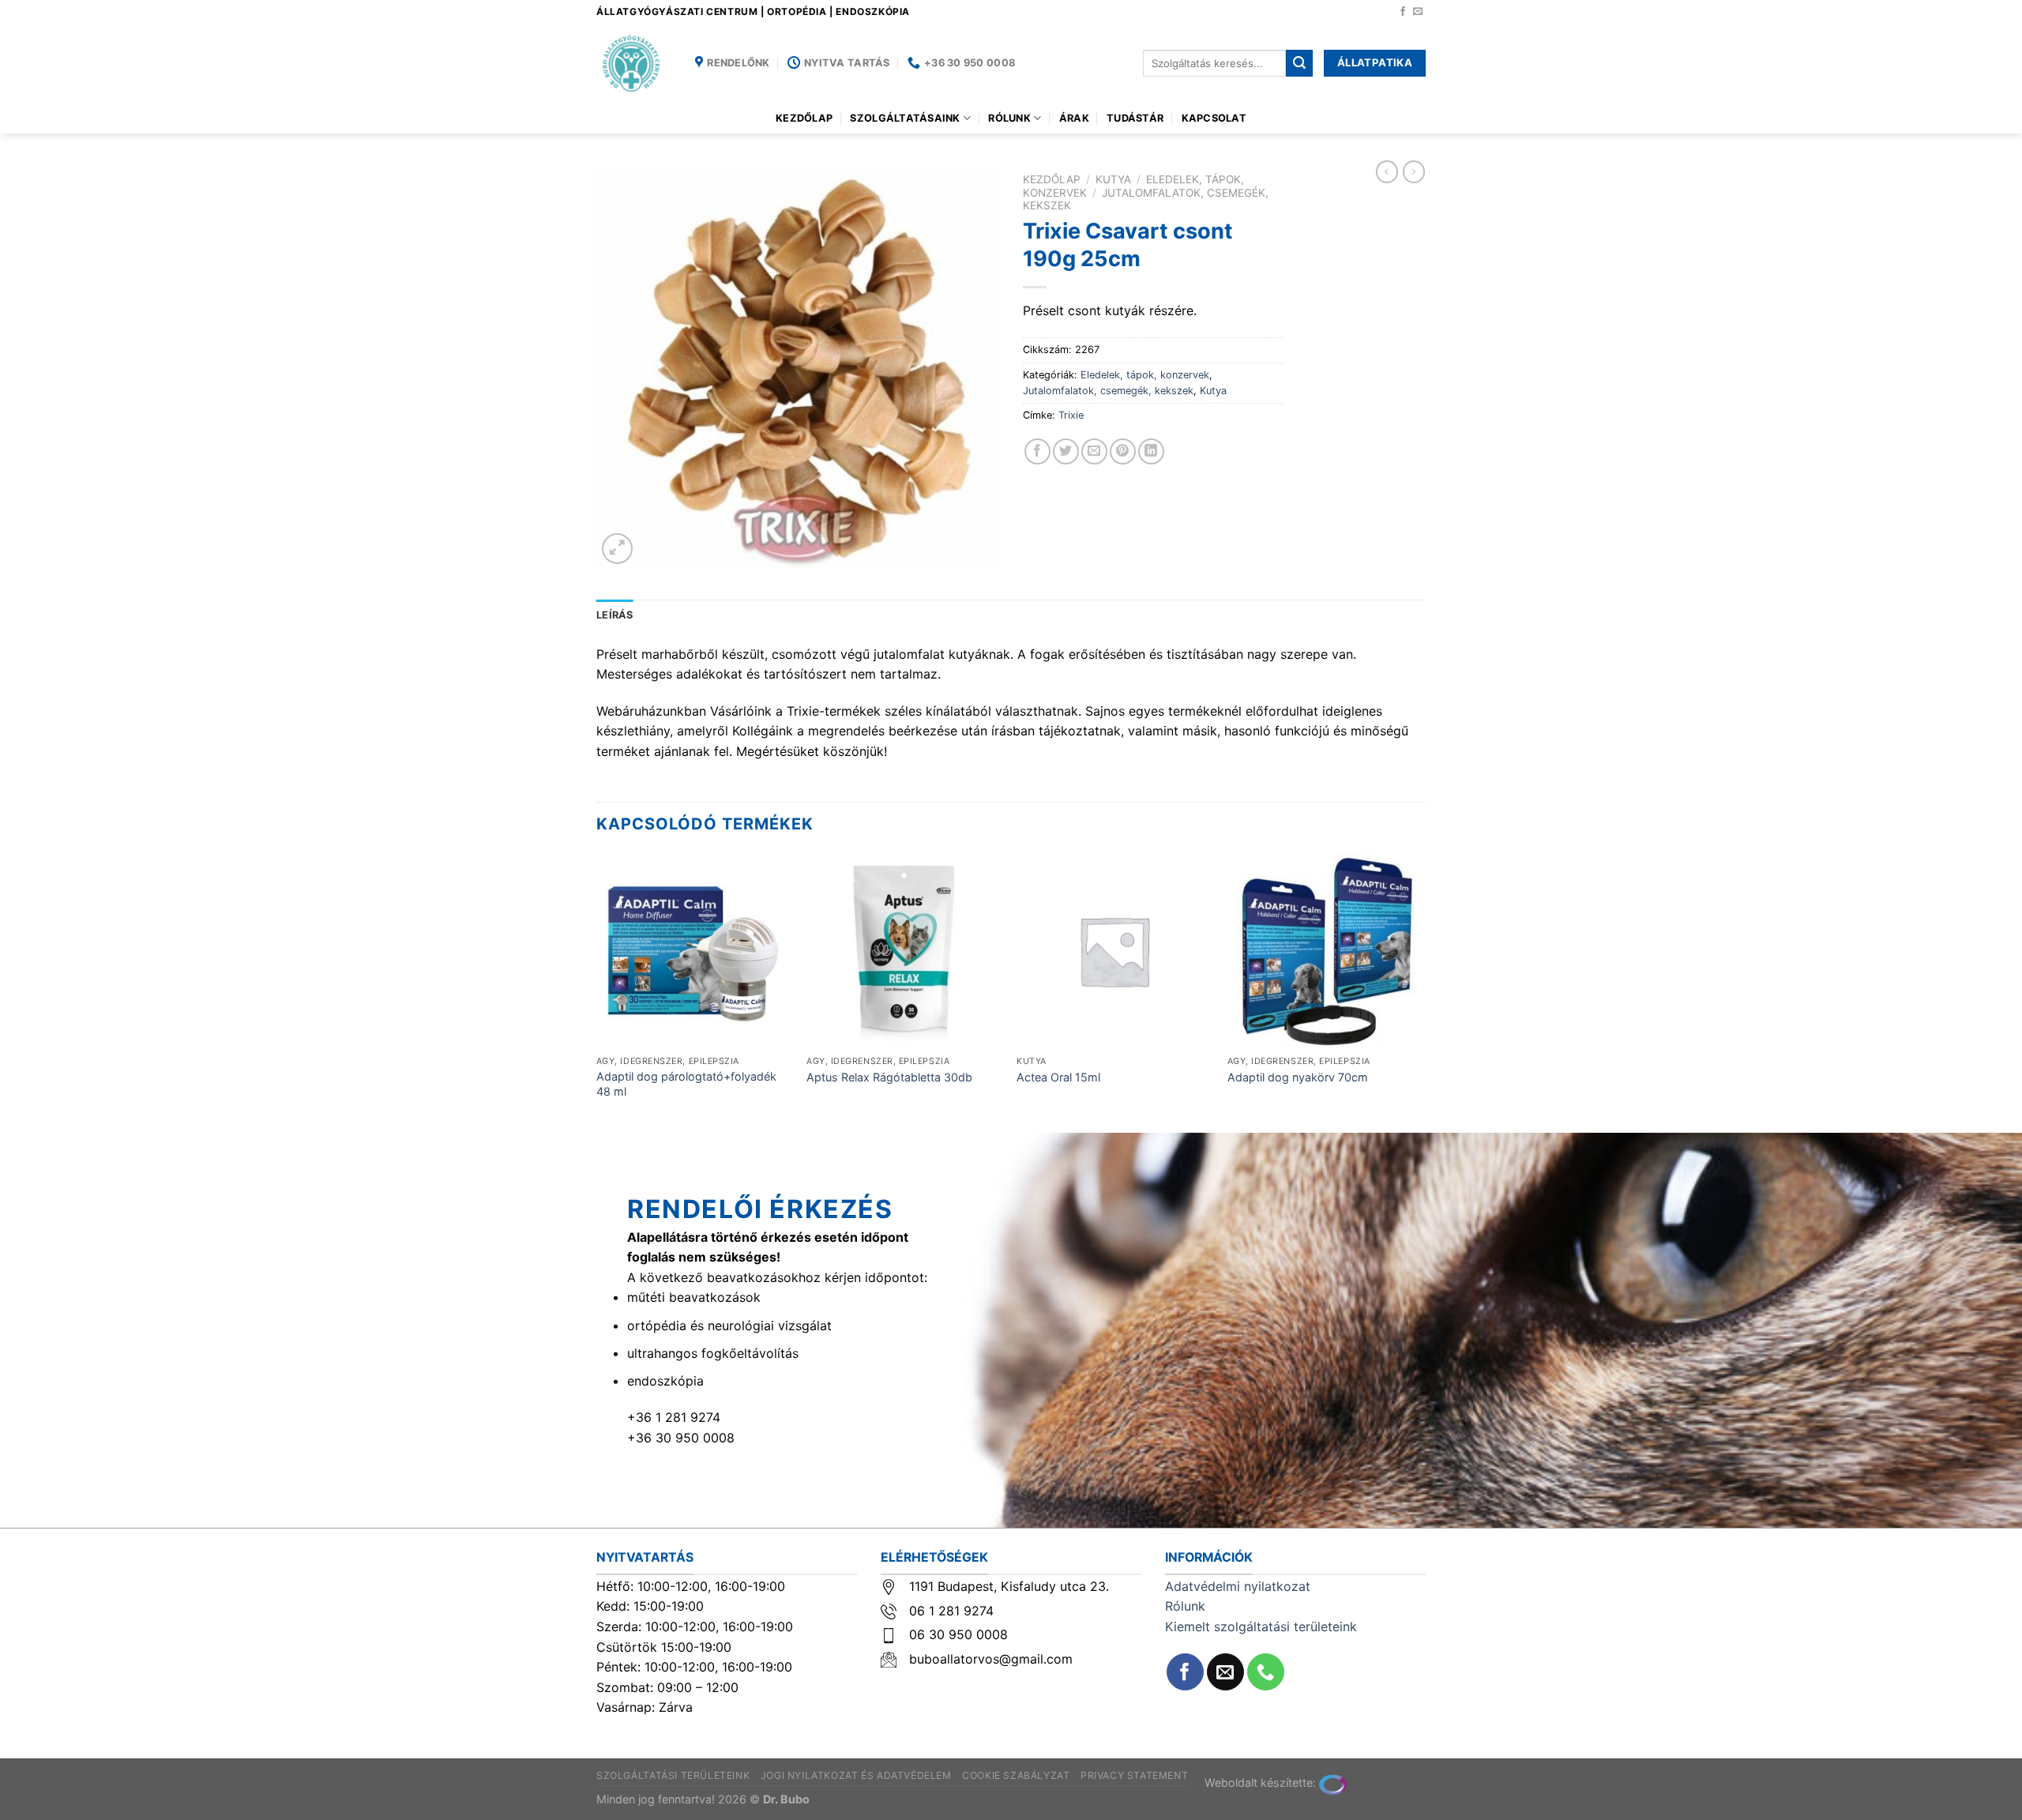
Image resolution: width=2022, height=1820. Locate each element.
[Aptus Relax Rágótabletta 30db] (904, 951)
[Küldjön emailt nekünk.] (1418, 12)
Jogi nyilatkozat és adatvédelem (856, 1775)
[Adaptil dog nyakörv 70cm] (1325, 951)
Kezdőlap (804, 118)
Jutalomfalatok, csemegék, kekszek (1108, 391)
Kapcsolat (1214, 118)
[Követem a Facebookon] (1403, 12)
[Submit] (1299, 63)
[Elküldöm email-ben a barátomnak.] (1094, 451)
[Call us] (1266, 1672)
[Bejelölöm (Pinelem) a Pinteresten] (1123, 451)
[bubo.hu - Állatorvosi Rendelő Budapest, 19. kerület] (634, 63)
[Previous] (597, 991)
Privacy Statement (1134, 1775)
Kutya (1113, 179)
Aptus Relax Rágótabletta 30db (889, 1077)
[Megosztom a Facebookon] (1037, 451)
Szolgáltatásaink (905, 118)
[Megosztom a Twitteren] (1066, 451)
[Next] (1421, 991)
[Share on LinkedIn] (1151, 451)
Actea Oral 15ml (1058, 1077)
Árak (1074, 118)
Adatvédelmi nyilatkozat (1238, 1586)
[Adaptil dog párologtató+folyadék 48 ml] (694, 951)
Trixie (1071, 415)
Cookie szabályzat (1016, 1775)
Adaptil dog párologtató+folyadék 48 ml (686, 1084)
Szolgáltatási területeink (673, 1775)
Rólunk (1009, 118)
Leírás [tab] (615, 615)
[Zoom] (617, 549)
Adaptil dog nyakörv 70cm (1298, 1077)
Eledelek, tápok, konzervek (1145, 375)
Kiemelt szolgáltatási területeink (1261, 1626)
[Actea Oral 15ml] (1114, 951)
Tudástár (1135, 118)
